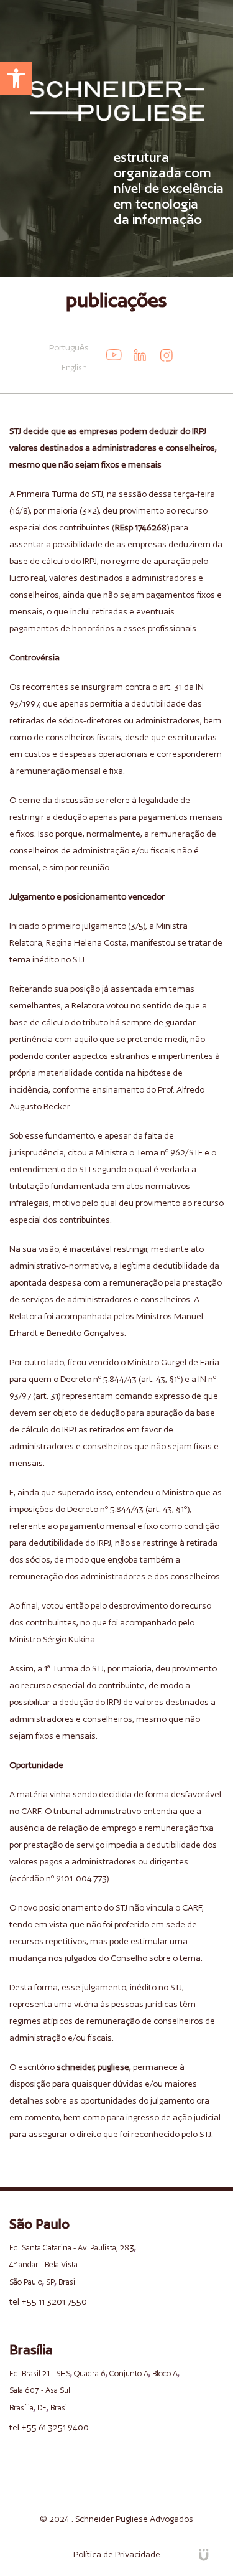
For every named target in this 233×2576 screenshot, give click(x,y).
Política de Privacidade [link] (117, 2554)
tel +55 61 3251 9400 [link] (49, 2427)
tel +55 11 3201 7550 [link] (48, 2301)
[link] (16, 78)
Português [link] (69, 347)
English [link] (74, 368)
